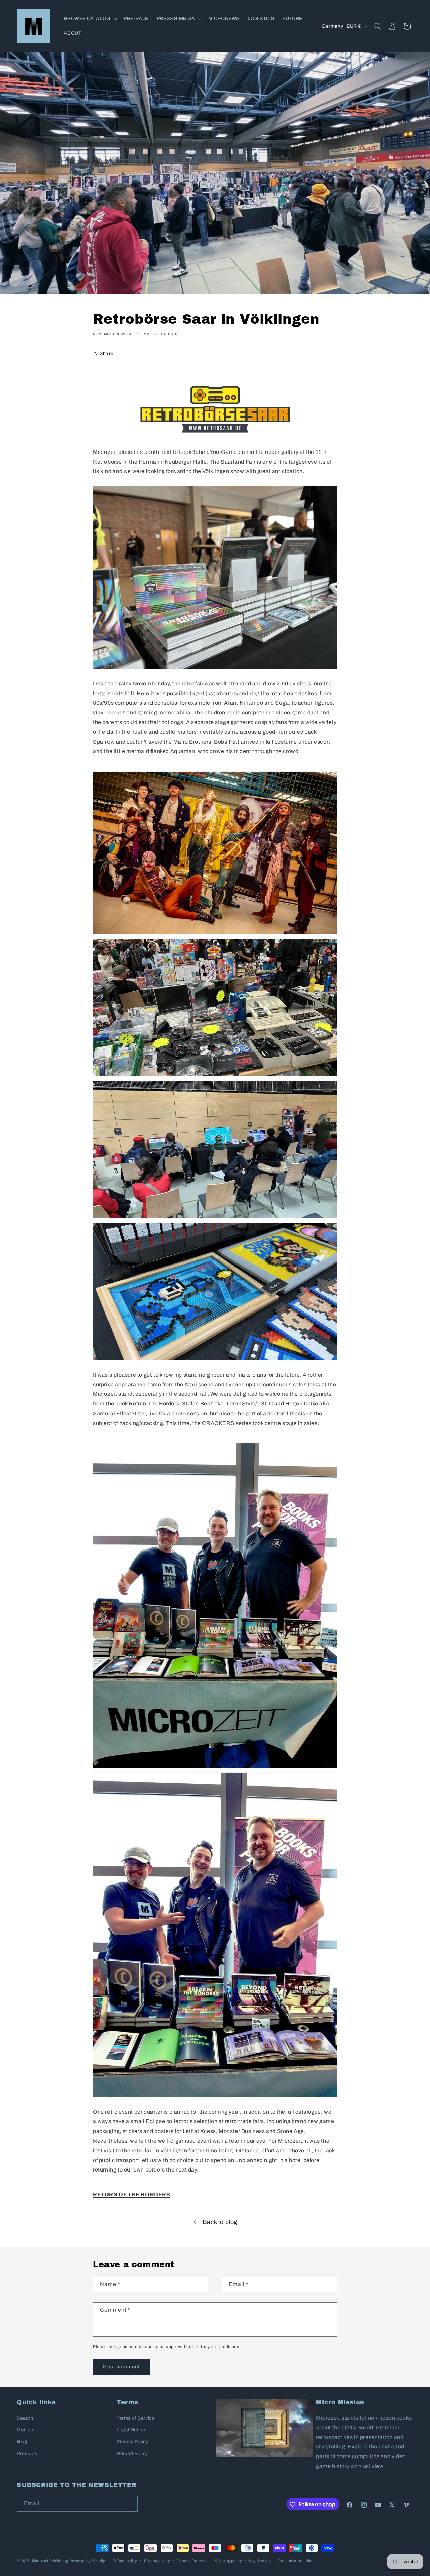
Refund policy (125, 2560)
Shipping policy (228, 2560)
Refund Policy (132, 2454)
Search (25, 2418)
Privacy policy (157, 2560)
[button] (90, 19)
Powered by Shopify (87, 2561)
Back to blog (220, 2222)
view (377, 2466)
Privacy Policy (132, 2442)
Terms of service (192, 2560)
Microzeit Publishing (50, 2561)
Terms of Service (136, 2418)
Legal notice (260, 2560)
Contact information (296, 2560)
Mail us (25, 2430)
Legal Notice (131, 2430)
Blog (22, 2442)
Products (27, 2454)
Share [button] (107, 354)
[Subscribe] (130, 2504)
